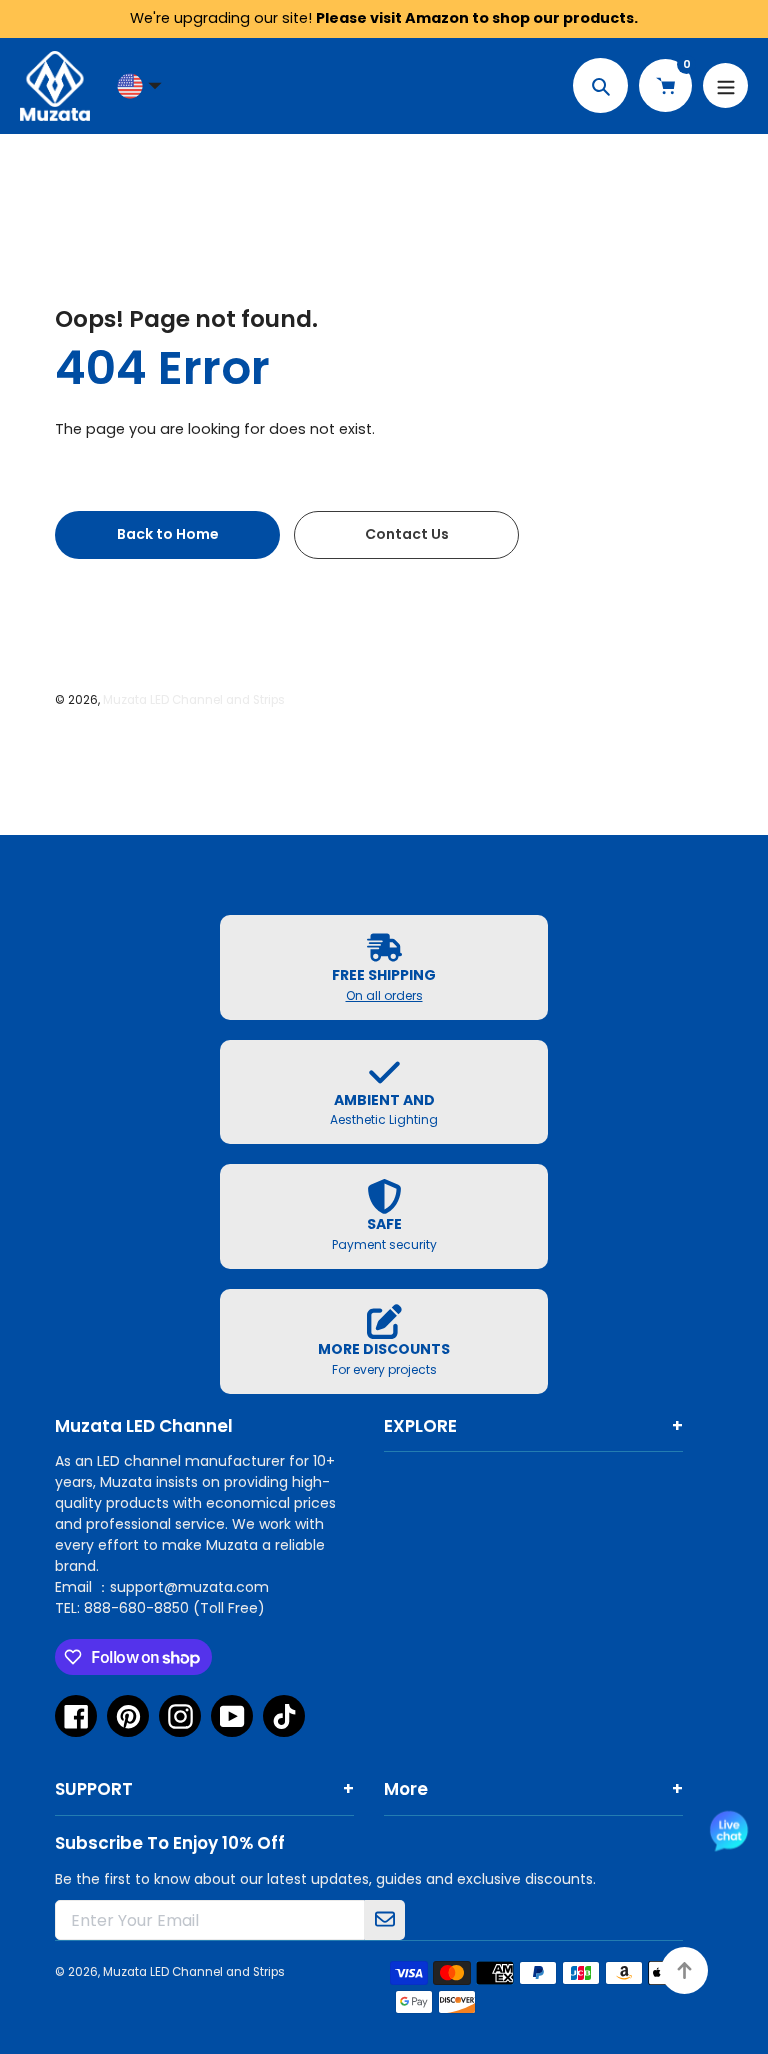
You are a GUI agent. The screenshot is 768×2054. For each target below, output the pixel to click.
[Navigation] (725, 85)
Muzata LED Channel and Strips (194, 700)
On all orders (384, 995)
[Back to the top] (684, 1970)
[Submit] (385, 1920)
